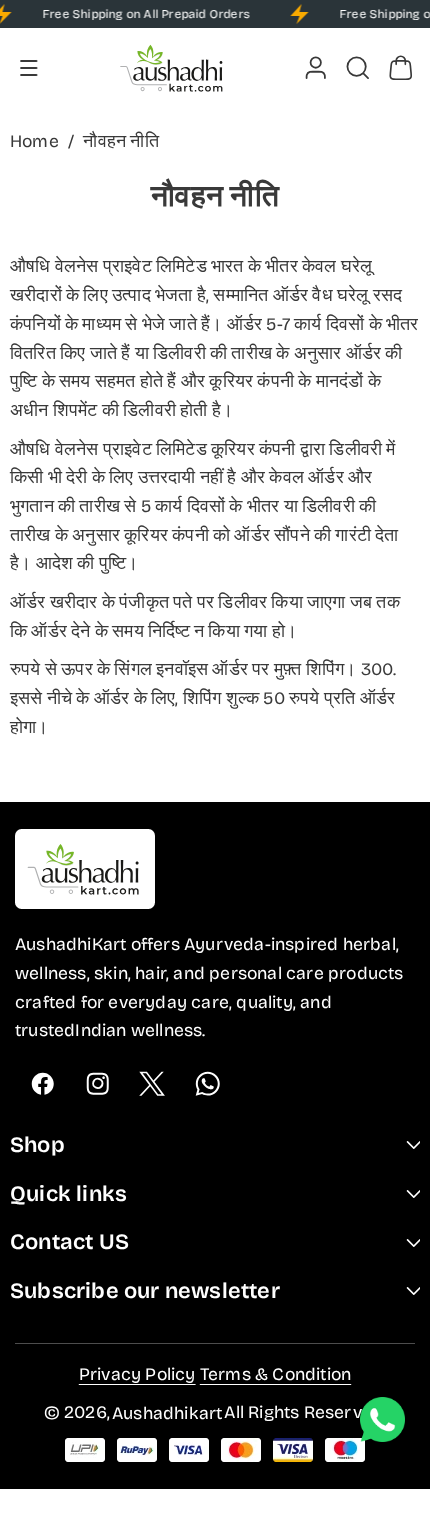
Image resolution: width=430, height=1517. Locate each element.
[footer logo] (85, 873)
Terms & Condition (275, 1374)
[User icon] (316, 68)
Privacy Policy (137, 1374)
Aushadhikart (167, 1413)
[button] (29, 68)
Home (34, 141)
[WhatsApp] (207, 1083)
